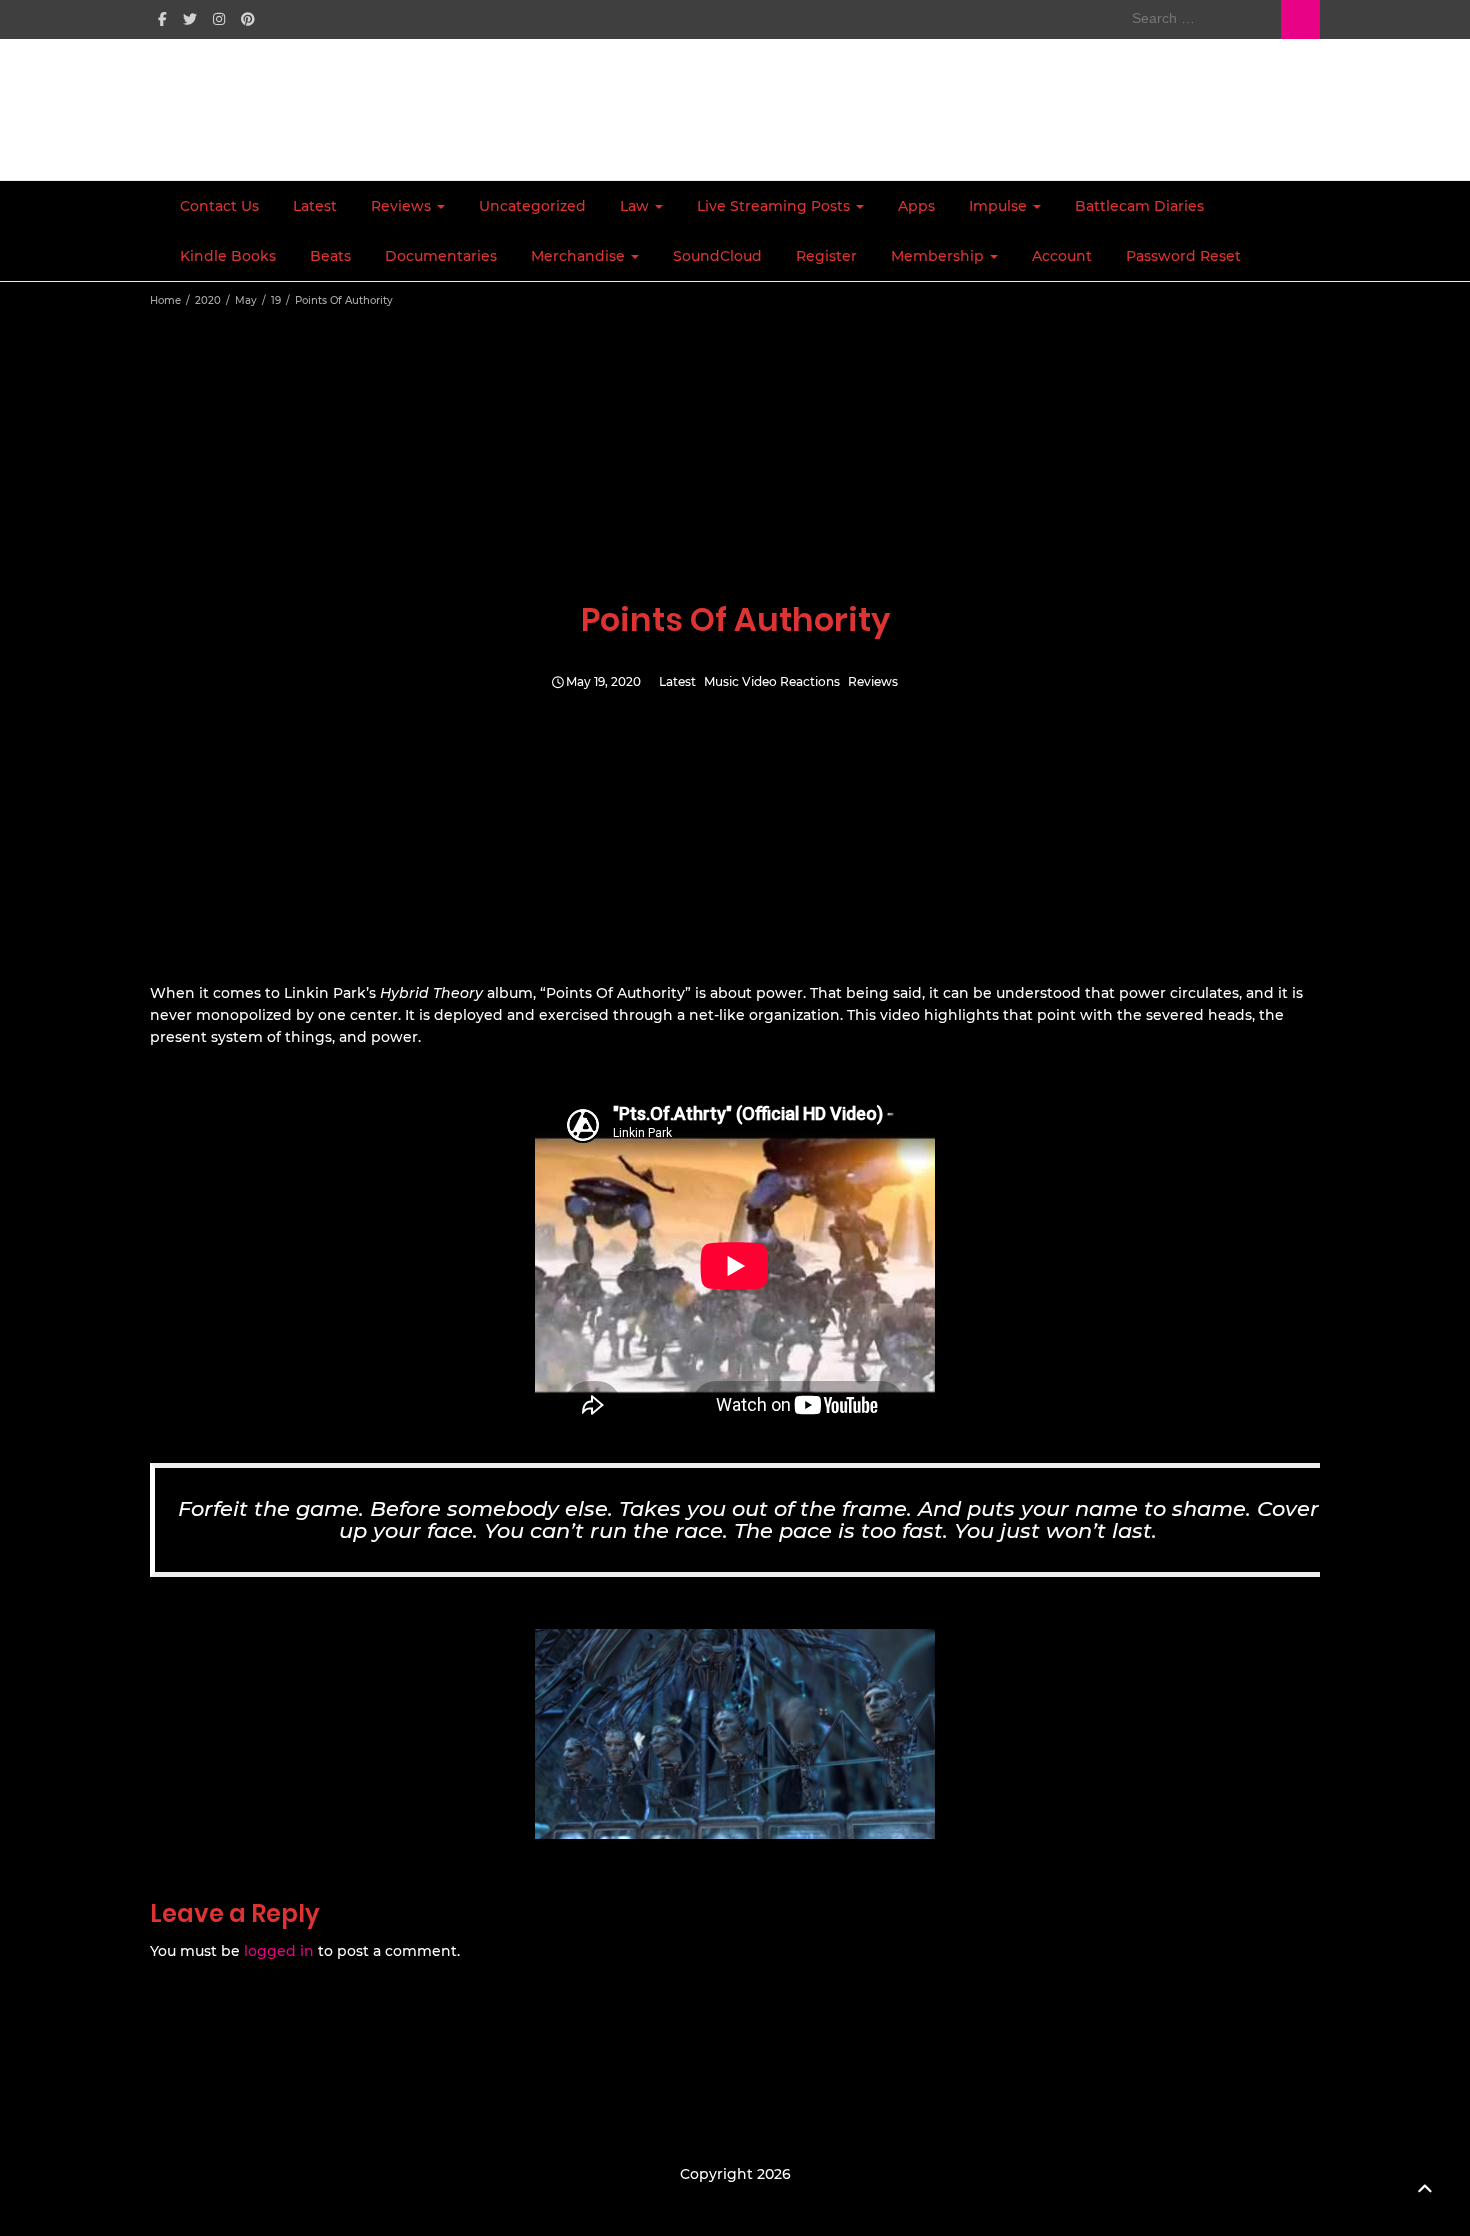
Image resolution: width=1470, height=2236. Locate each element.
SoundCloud (717, 256)
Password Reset (1183, 256)
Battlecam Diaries (1139, 206)
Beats (330, 256)
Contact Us (219, 206)
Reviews (403, 206)
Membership (939, 256)
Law (636, 206)
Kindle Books (228, 256)
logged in (279, 1951)
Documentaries (441, 256)
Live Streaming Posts (775, 206)
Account (1062, 256)
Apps (916, 206)
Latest (315, 206)
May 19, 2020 (603, 682)
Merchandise (580, 256)
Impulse (1000, 206)
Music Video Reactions (772, 682)
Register (826, 256)
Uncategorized (532, 206)
